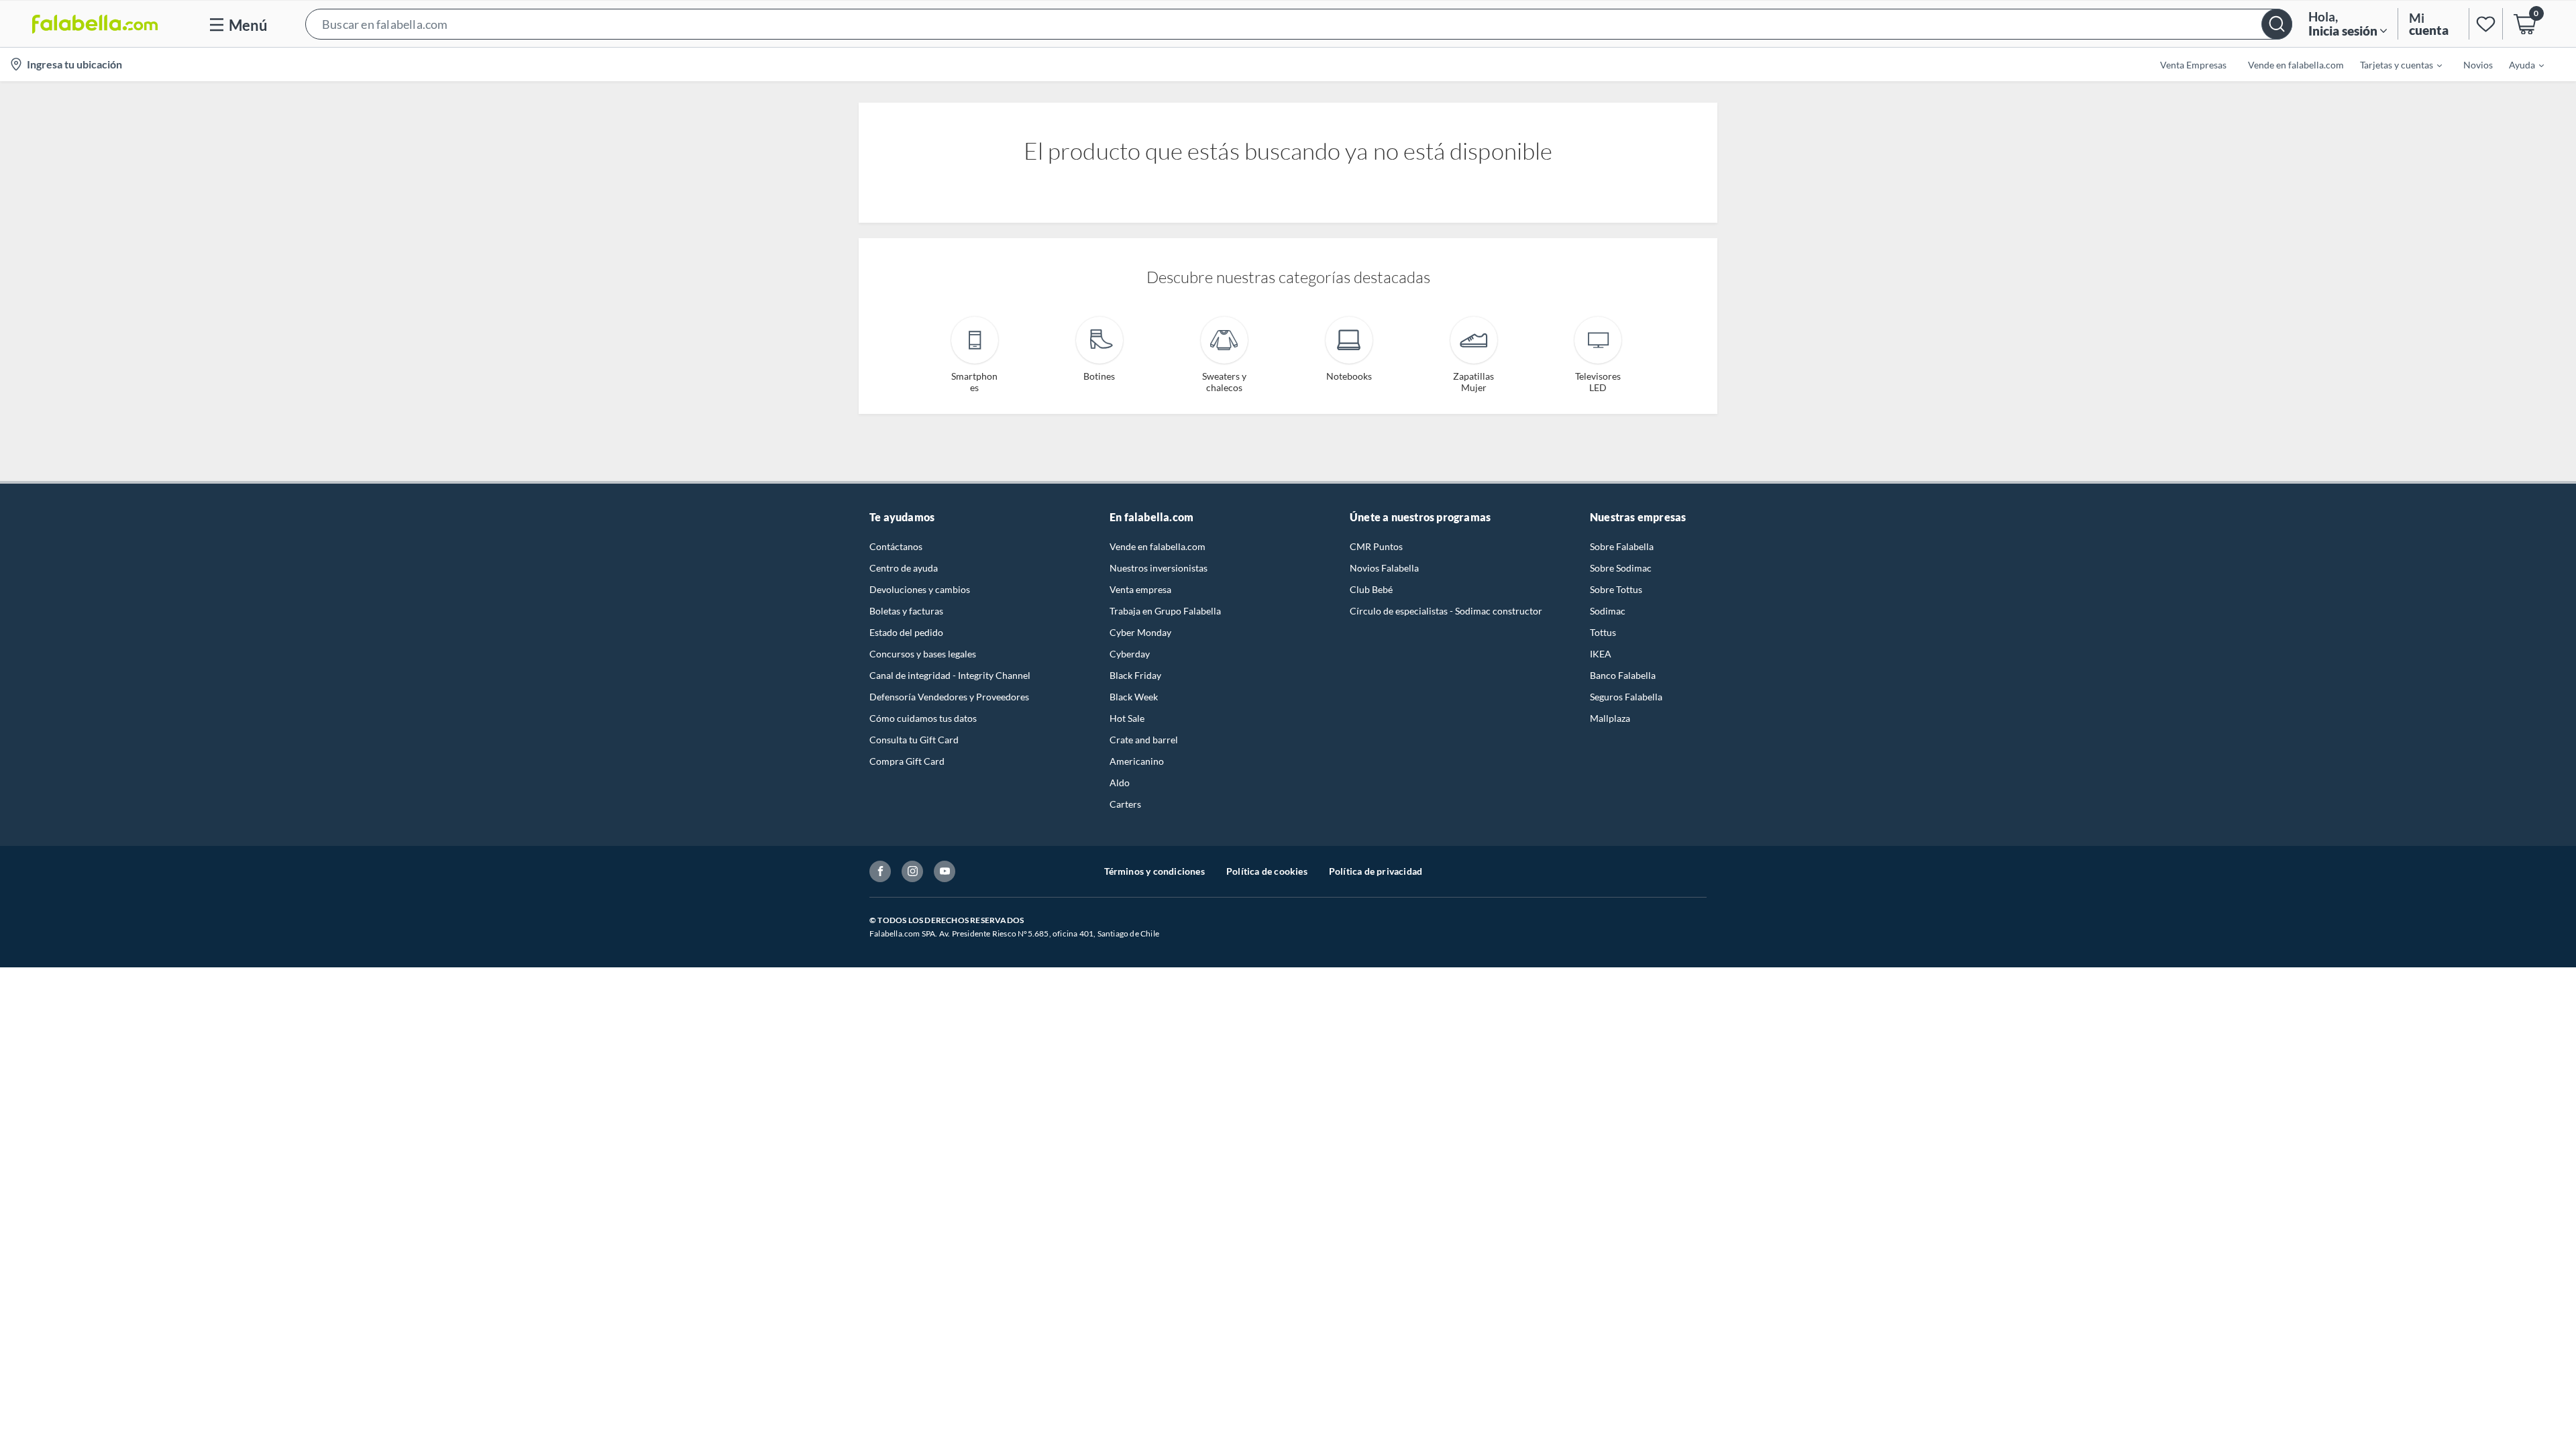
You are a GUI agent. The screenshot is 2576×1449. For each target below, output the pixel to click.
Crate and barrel (1144, 740)
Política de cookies (1267, 871)
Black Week (1134, 697)
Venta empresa (1140, 589)
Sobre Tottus (1616, 589)
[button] (1299, 24)
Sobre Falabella (1622, 546)
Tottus (1603, 632)
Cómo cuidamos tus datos (923, 718)
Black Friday (1135, 675)
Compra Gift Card (907, 761)
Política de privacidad (1376, 871)
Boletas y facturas (906, 611)
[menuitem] (2393, 64)
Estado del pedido (906, 632)
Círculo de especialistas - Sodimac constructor (1446, 611)
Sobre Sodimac (1621, 568)
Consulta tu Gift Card (914, 740)
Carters (1125, 804)
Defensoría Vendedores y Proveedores (949, 697)
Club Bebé (1371, 589)
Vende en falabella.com (1158, 546)
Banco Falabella (1623, 675)
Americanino (1137, 761)
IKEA (1601, 654)
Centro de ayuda (904, 568)
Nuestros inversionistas (1159, 568)
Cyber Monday (1140, 632)
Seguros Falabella (1626, 697)
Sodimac (1608, 611)
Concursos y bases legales (923, 654)
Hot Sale (1127, 718)
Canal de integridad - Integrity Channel (950, 675)
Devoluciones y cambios (920, 589)
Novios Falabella (1384, 568)
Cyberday (1130, 654)
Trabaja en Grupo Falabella (1165, 611)
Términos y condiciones (1155, 871)
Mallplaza (1610, 718)
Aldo (1120, 783)
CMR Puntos (1376, 546)
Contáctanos (896, 546)
